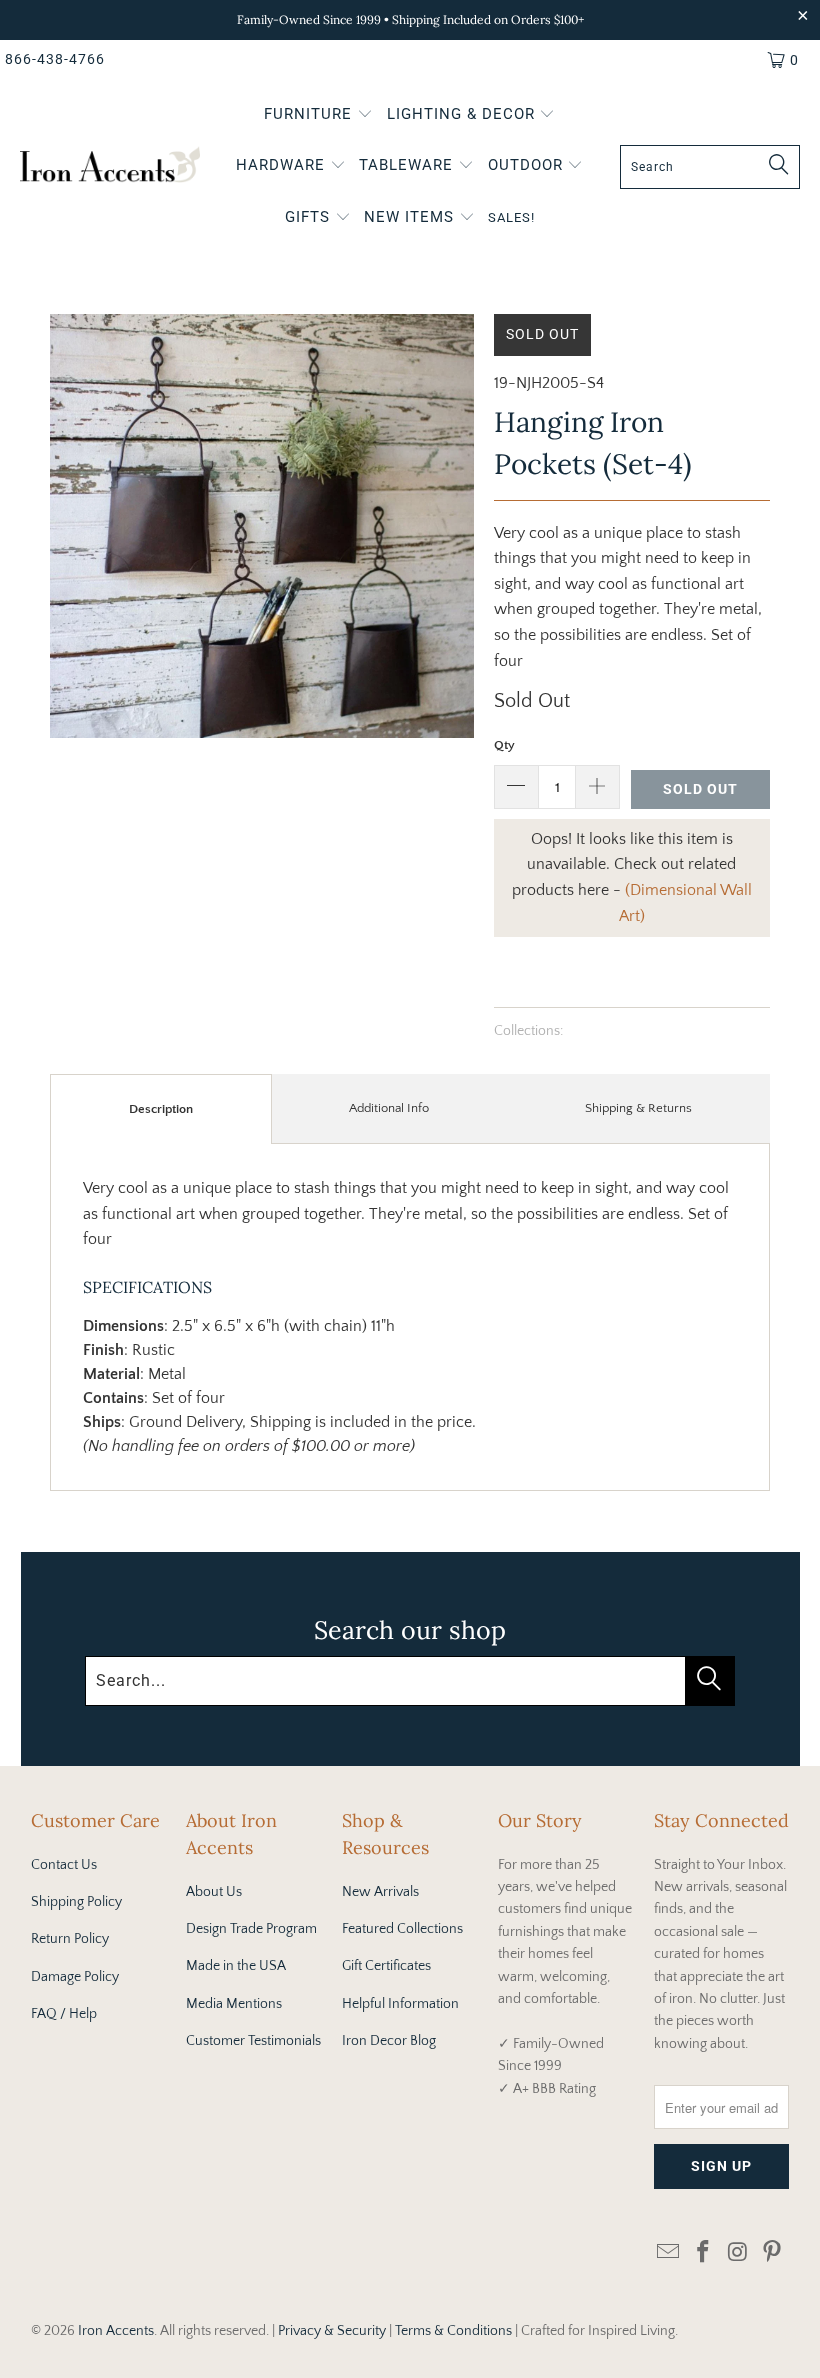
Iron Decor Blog (389, 2041)
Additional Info (389, 1108)
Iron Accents (116, 2331)
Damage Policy (75, 1977)
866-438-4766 (55, 59)
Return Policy (70, 1939)
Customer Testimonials (253, 2041)
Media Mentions (234, 2004)
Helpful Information (400, 2004)
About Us (214, 1892)
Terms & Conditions (453, 2331)
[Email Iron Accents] (669, 2253)
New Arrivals (380, 1892)
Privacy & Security (332, 2331)
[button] (318, 116)
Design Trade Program (251, 1929)
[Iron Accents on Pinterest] (773, 2253)
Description (161, 1109)
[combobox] (710, 167)
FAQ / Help (64, 2014)
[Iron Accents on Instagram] (738, 2253)
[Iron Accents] (110, 167)
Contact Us (64, 1865)
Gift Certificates (386, 1966)
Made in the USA (236, 1966)
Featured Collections (402, 1929)
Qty (504, 745)
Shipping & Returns (638, 1108)
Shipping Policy (76, 1902)
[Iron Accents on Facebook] (703, 2253)
